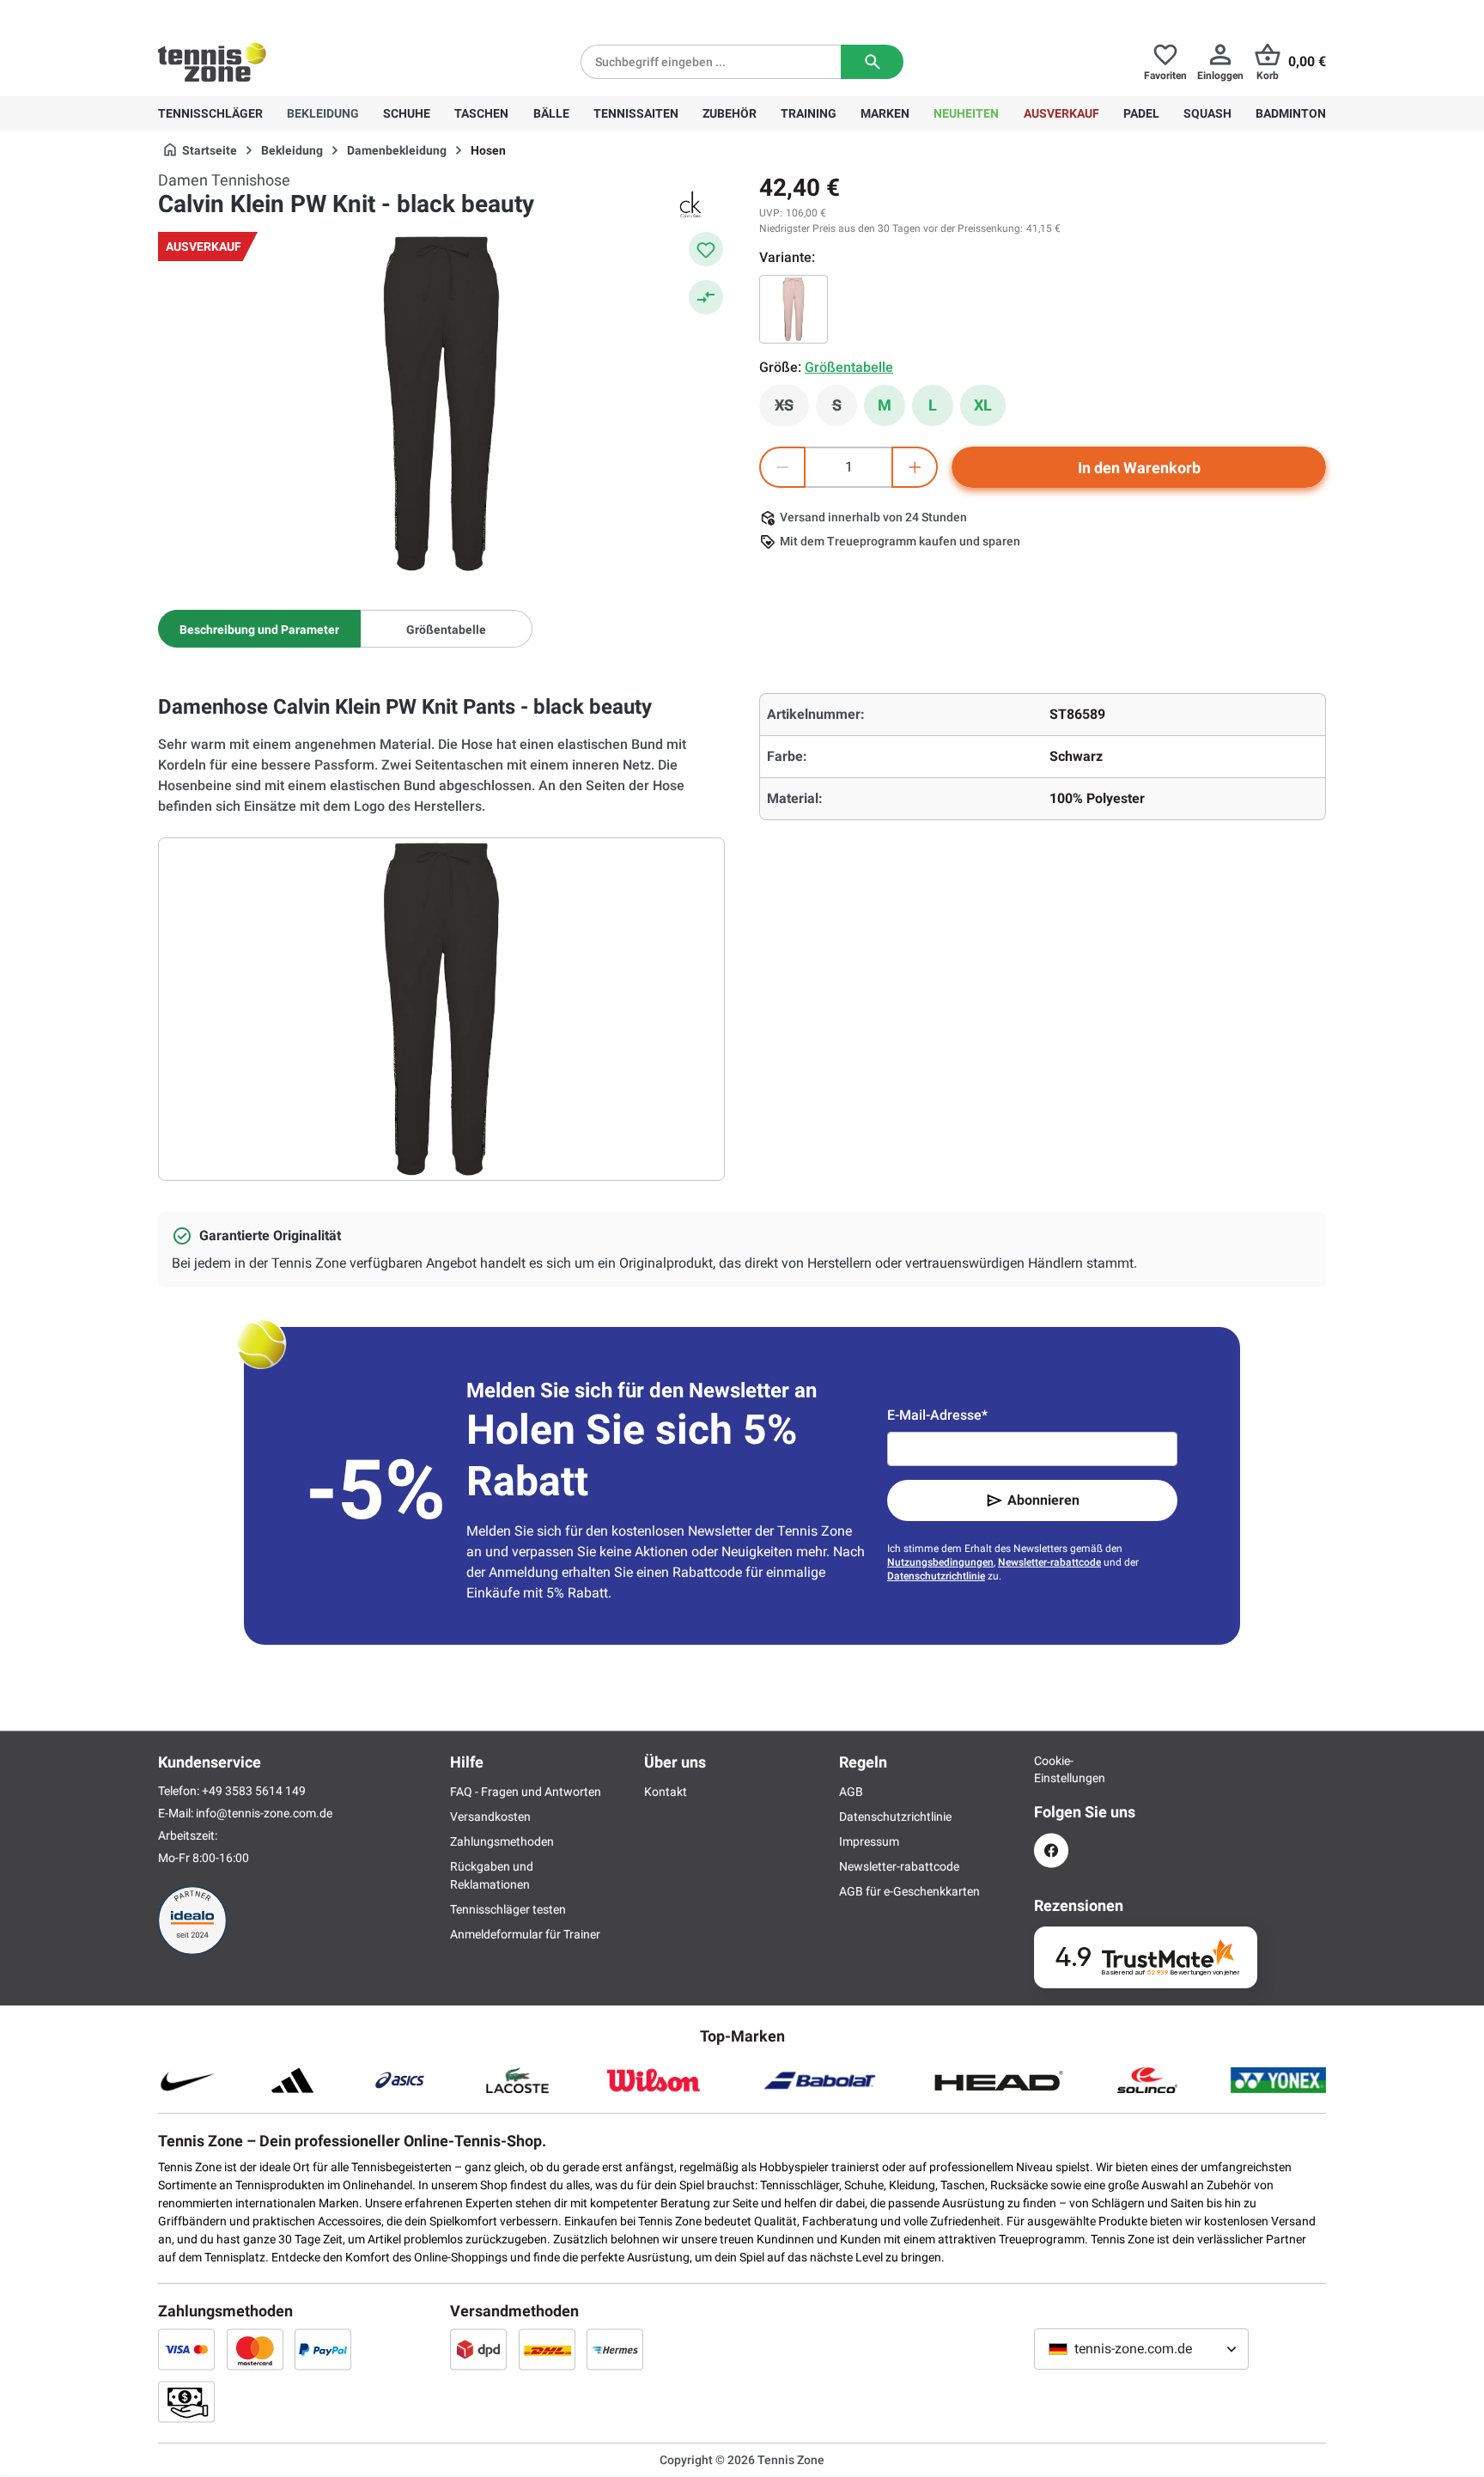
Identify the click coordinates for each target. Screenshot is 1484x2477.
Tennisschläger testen (508, 1909)
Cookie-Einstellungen (1051, 1769)
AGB (851, 1792)
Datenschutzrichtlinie (936, 1576)
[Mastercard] (255, 2349)
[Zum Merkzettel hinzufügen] (706, 249)
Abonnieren (1043, 1500)
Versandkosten (490, 1817)
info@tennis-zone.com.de (264, 1813)
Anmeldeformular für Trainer (525, 1934)
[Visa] (186, 2349)
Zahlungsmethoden (502, 1841)
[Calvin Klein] (690, 204)
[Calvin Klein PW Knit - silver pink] (794, 309)
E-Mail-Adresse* (937, 1415)
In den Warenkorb (1139, 468)
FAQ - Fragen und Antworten (526, 1792)
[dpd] (478, 2349)
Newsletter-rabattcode (1049, 1562)
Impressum (869, 1841)
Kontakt (666, 1792)
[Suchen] (872, 62)
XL (983, 405)
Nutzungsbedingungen (940, 1562)
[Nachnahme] (186, 2401)
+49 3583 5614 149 (268, 14)
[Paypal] (323, 2349)
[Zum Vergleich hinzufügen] (706, 297)
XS (792, 410)
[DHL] (547, 2349)
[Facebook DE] (1051, 1850)
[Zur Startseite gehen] (212, 62)
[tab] (259, 629)
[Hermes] (615, 2349)
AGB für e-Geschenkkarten (909, 1891)
